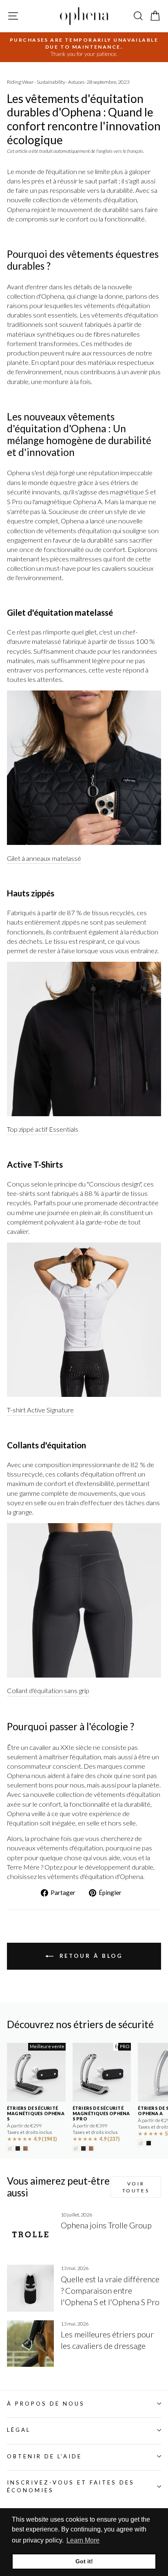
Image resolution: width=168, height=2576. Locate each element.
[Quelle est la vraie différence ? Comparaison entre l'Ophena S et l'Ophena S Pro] (30, 2288)
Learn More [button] (83, 2540)
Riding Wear (20, 82)
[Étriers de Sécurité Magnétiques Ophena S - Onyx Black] (18, 2148)
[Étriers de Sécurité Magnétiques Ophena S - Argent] (10, 2148)
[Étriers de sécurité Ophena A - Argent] (141, 2143)
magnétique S (129, 492)
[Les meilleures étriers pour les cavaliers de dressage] (30, 2344)
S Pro (15, 502)
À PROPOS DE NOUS (46, 2404)
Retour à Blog (90, 1956)
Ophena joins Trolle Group (106, 2225)
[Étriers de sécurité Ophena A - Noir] (149, 2143)
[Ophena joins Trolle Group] (30, 2235)
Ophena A (87, 502)
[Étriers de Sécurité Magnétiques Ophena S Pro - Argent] (76, 2148)
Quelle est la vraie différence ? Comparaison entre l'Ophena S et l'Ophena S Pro (110, 2290)
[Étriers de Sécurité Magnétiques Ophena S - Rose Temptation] (25, 2148)
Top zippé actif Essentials (43, 1129)
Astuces (76, 82)
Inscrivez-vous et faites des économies (71, 2486)
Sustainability (51, 82)
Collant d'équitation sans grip (48, 1691)
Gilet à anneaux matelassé (44, 858)
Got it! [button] (84, 2561)
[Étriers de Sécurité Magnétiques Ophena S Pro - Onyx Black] (83, 2148)
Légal (19, 2430)
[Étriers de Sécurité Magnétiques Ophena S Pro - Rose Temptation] (91, 2148)
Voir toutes (136, 2187)
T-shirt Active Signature (40, 1410)
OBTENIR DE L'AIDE (44, 2456)
